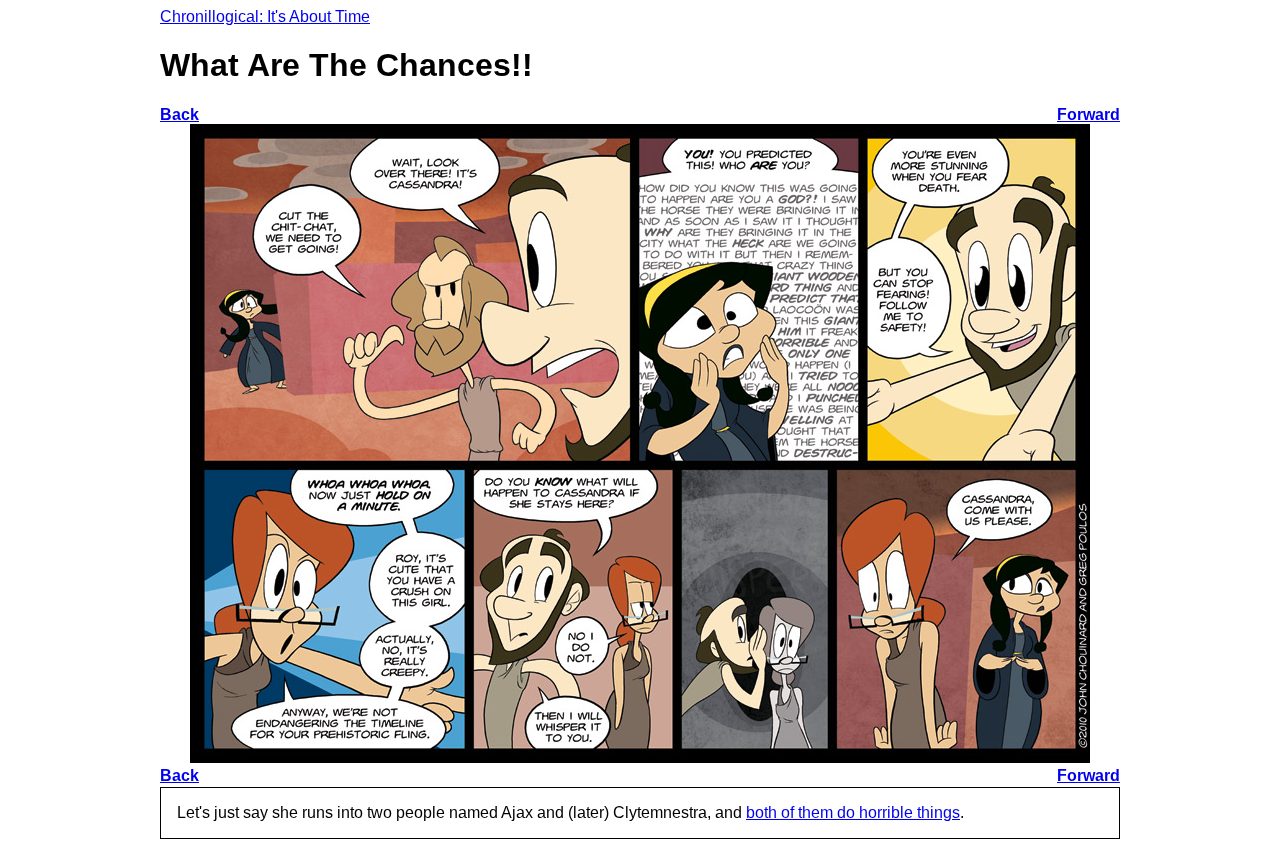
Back (179, 114)
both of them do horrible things (853, 812)
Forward (1088, 114)
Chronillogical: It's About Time (265, 16)
